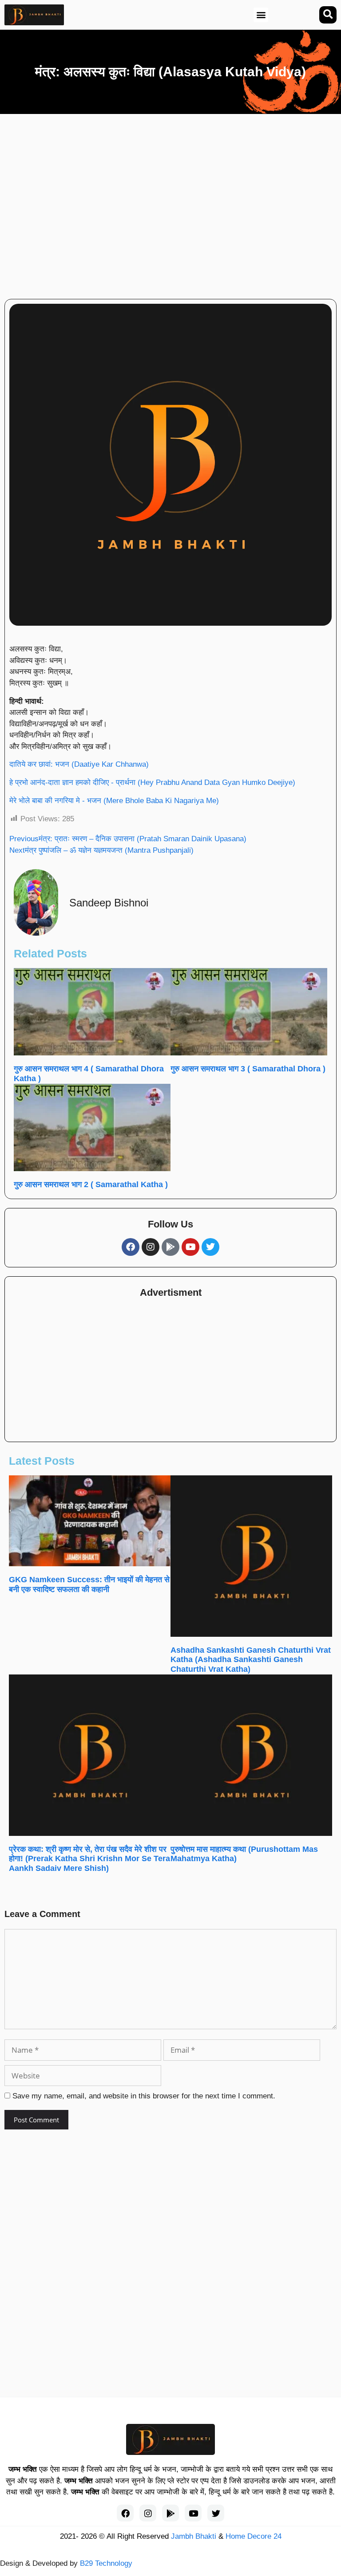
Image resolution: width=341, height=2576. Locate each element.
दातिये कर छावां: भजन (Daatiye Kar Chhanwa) (79, 764)
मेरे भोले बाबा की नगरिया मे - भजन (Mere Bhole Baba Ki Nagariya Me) (114, 801)
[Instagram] (151, 1247)
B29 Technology (106, 2563)
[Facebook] (131, 1247)
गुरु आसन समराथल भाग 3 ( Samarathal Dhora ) (248, 1069)
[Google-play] (170, 1247)
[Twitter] (210, 1247)
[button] (261, 15)
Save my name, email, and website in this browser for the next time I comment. (144, 2096)
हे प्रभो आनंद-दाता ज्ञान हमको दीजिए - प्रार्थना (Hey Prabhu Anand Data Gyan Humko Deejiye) (152, 782)
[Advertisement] (200, 203)
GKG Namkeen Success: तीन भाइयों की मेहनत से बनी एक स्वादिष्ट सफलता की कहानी (89, 1584)
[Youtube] (190, 1247)
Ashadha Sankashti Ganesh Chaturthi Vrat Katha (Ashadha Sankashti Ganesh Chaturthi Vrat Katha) (251, 1660)
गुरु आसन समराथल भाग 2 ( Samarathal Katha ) (91, 1184)
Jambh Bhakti (194, 2536)
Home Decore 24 (254, 2536)
